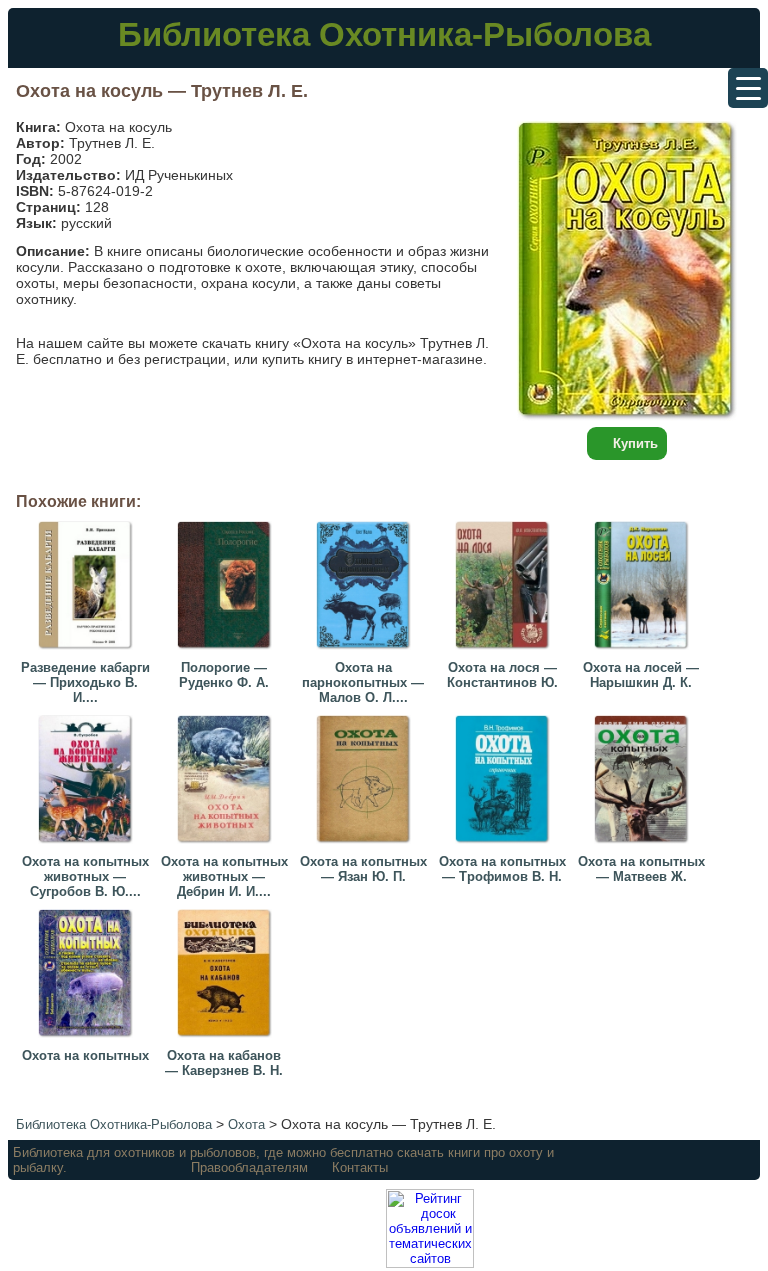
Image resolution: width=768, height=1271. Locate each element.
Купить (635, 443)
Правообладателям (249, 1167)
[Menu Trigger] (748, 88)
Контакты (360, 1167)
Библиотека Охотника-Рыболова (384, 34)
